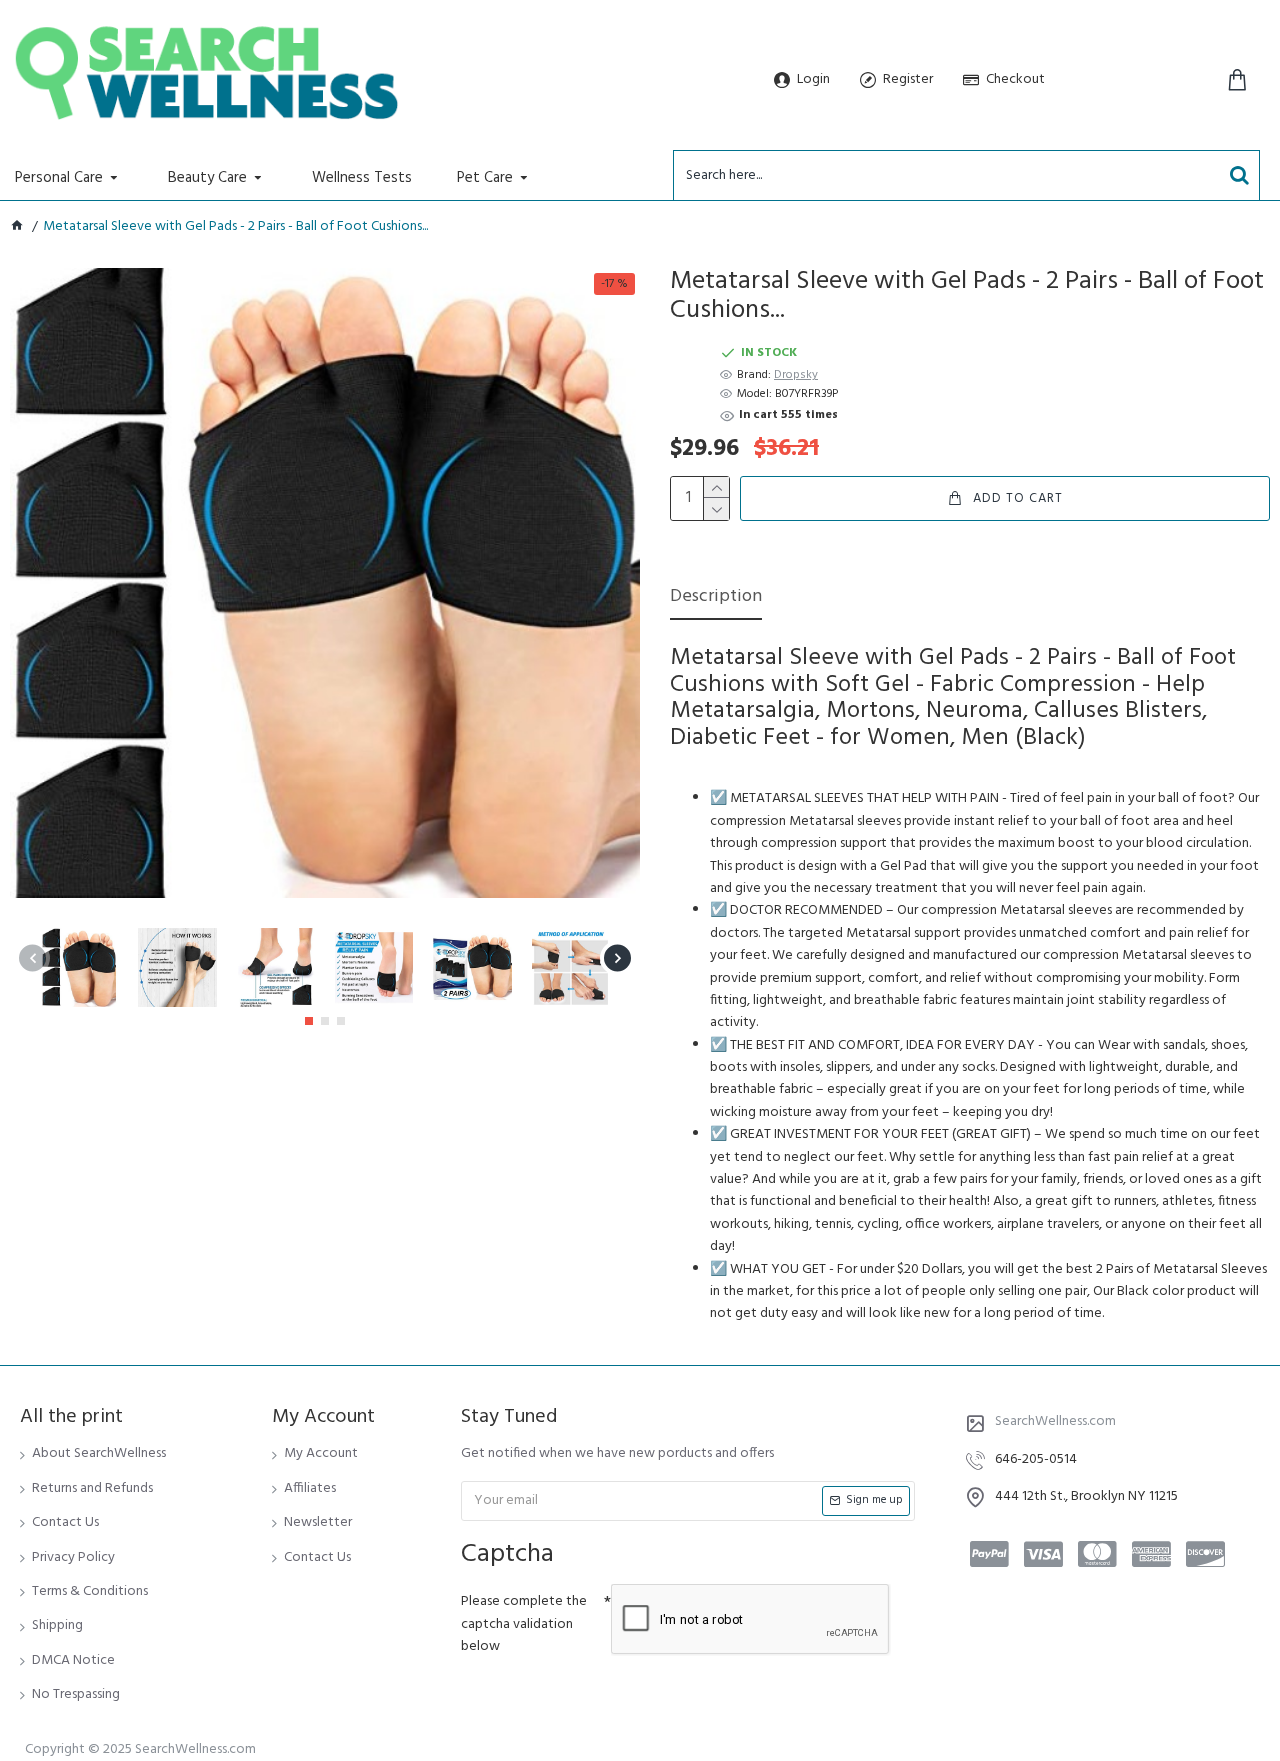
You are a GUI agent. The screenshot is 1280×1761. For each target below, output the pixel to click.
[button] (32, 957)
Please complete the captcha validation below (524, 1624)
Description (716, 598)
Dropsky (796, 375)
